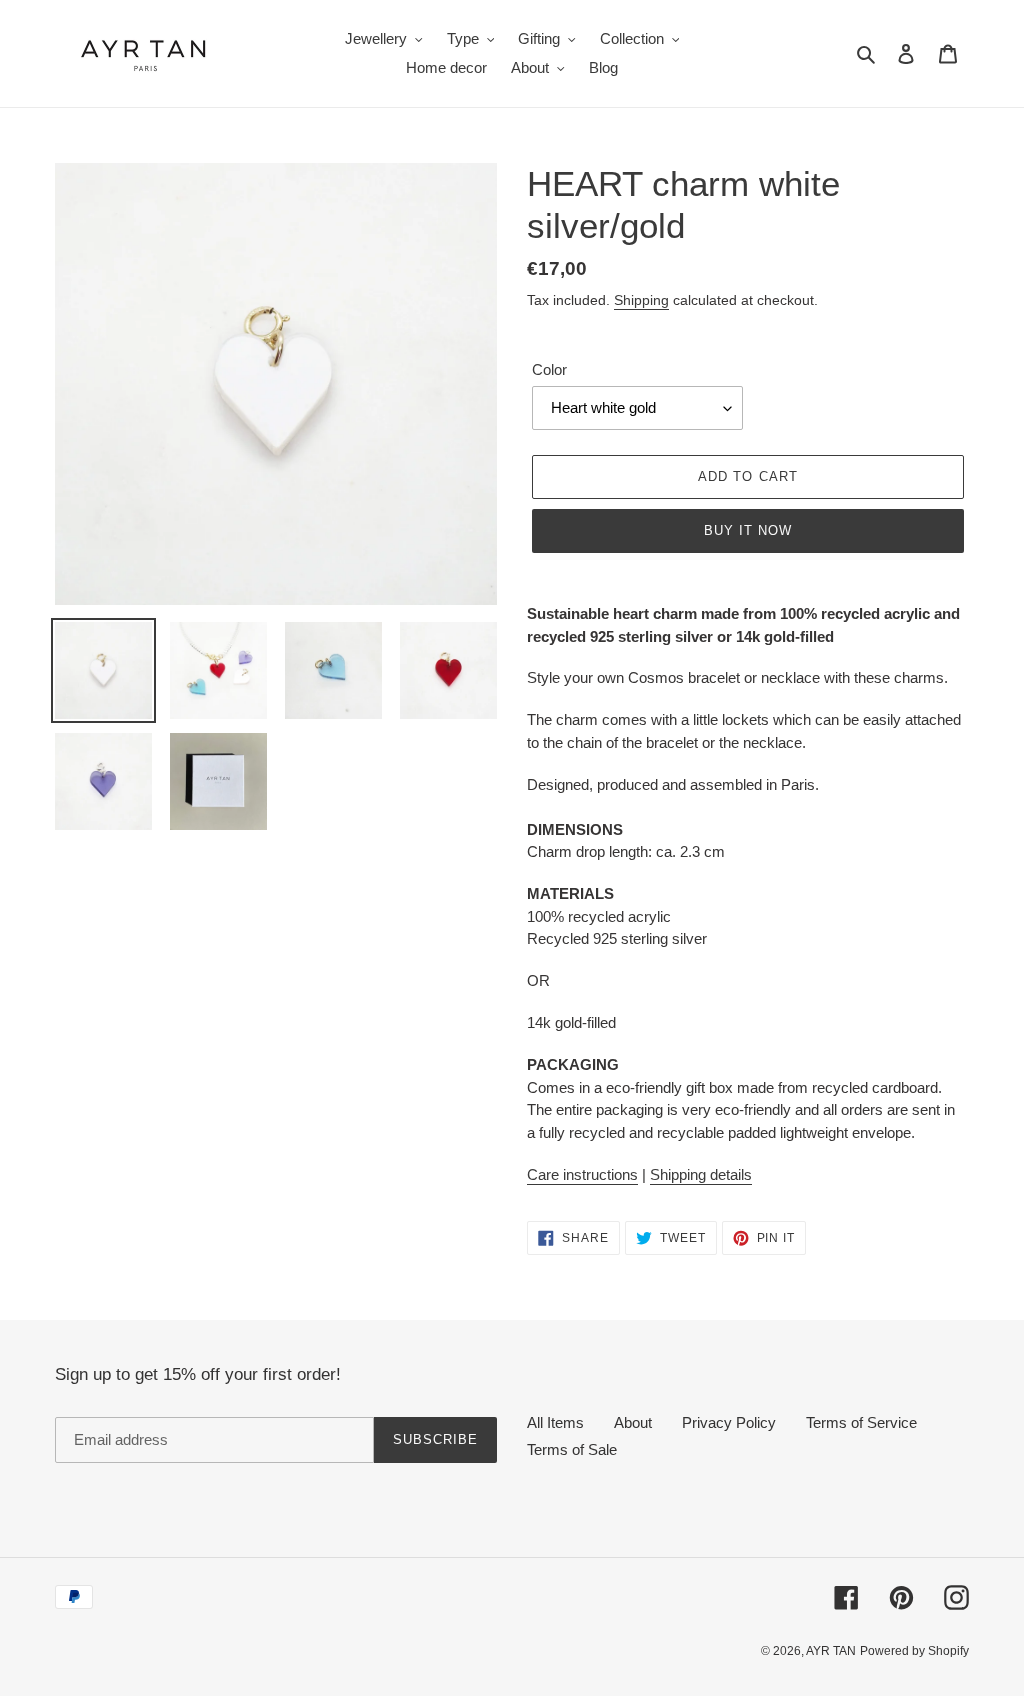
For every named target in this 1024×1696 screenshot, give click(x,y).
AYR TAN (831, 1651)
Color (549, 369)
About (633, 1422)
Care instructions (582, 1174)
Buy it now (748, 530)
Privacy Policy (729, 1422)
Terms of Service (861, 1422)
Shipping (641, 300)
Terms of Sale (572, 1449)
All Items (555, 1422)
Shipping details (701, 1174)
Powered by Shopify (914, 1651)
